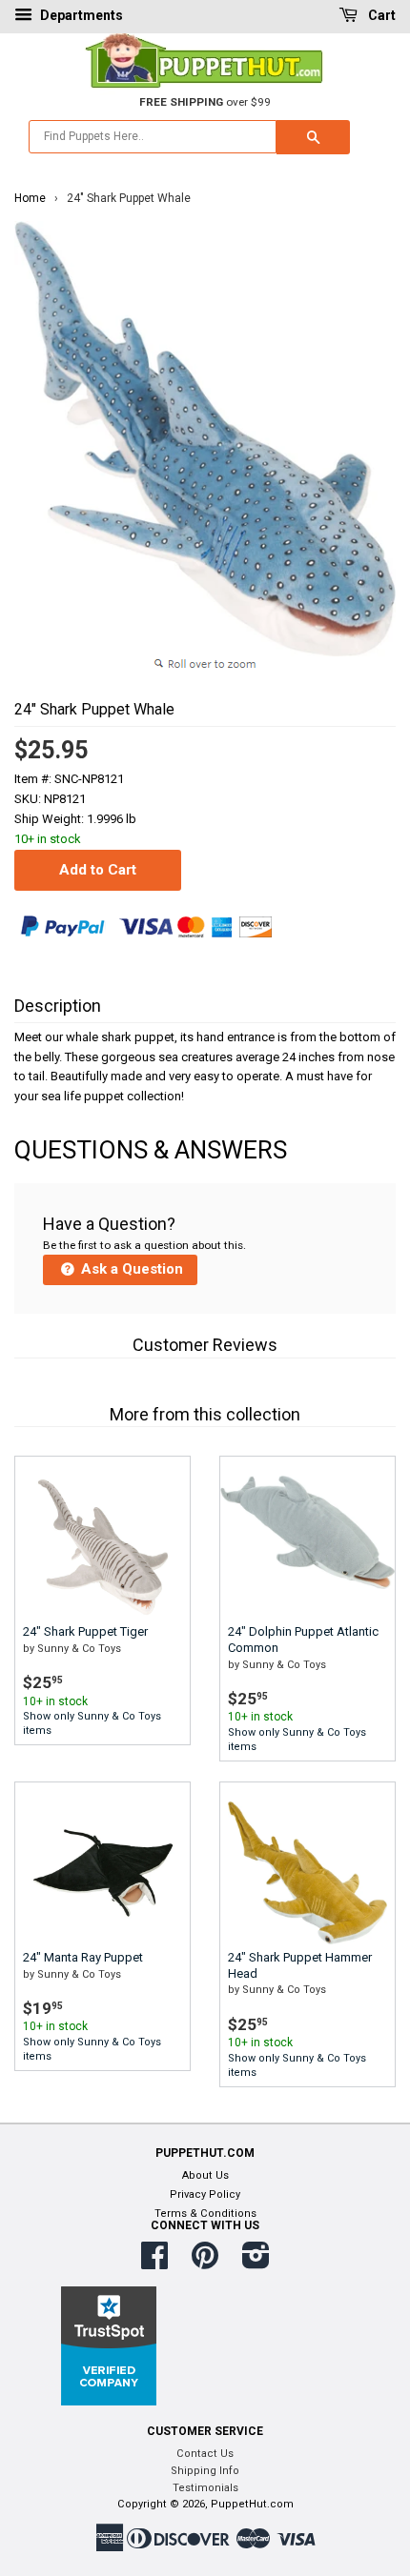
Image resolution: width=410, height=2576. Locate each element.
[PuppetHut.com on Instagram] (256, 2263)
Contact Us (205, 2454)
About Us (205, 2175)
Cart (380, 15)
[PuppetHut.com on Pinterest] (205, 2263)
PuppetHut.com (252, 2504)
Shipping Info (205, 2471)
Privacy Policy (205, 2194)
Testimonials (205, 2488)
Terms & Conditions (205, 2214)
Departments (80, 15)
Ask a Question (130, 1269)
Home (30, 198)
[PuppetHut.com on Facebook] (154, 2263)
